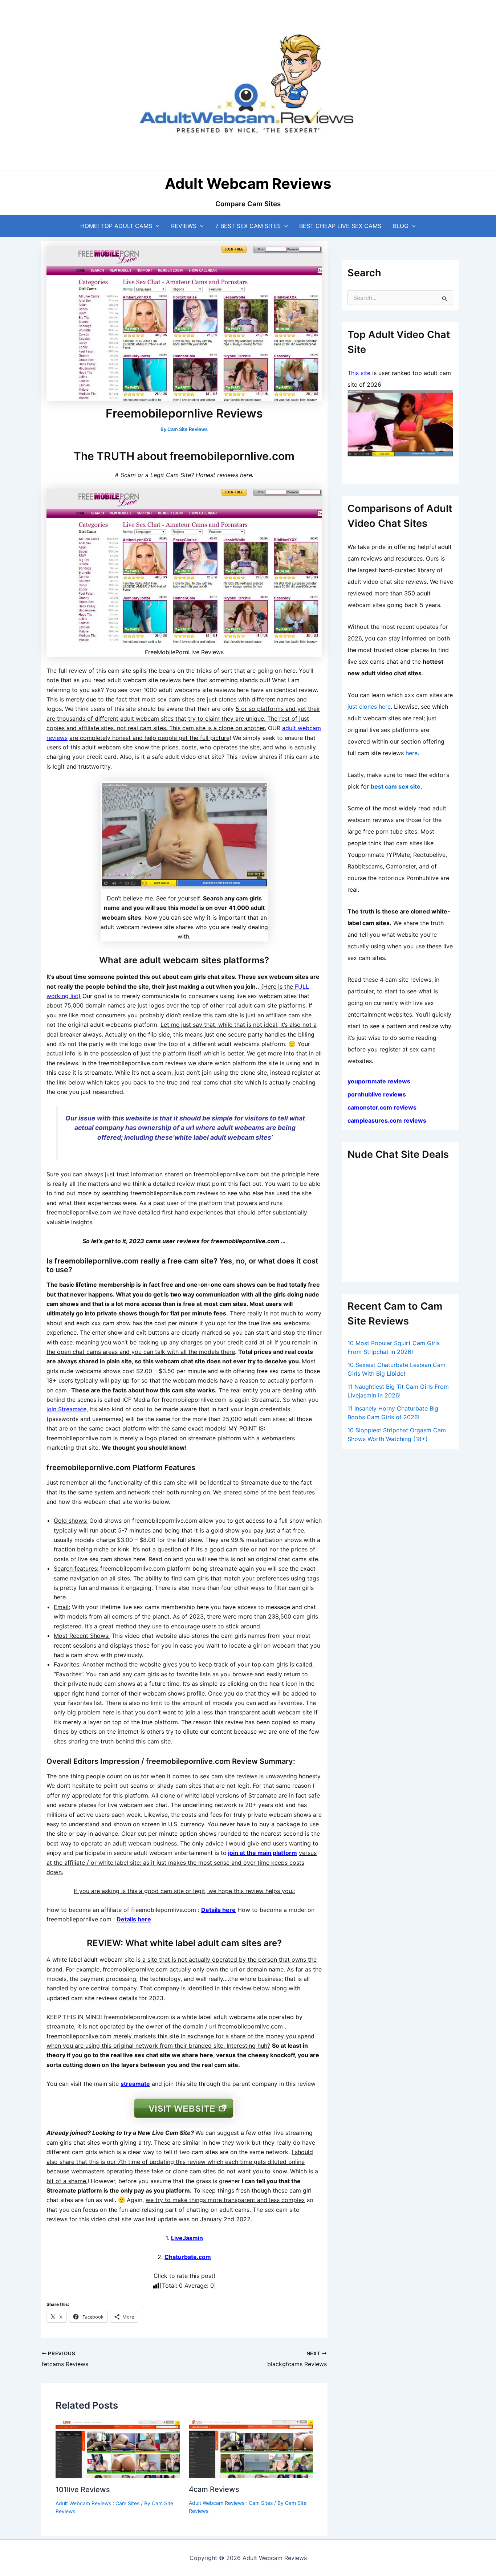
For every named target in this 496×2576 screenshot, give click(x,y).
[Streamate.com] (400, 424)
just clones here (369, 707)
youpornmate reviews (380, 1081)
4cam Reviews (214, 2489)
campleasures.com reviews (387, 1120)
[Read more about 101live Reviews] (118, 2449)
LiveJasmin (187, 2238)
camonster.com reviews (382, 1107)
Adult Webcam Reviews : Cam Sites (97, 2503)
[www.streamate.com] (184, 835)
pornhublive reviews (377, 1094)
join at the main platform (263, 1853)
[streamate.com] (184, 2108)
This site (359, 373)
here (412, 753)
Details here (218, 1910)
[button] (156, 226)
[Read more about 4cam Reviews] (251, 2449)
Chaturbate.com (188, 2257)
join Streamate (66, 1409)
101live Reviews (83, 2490)
